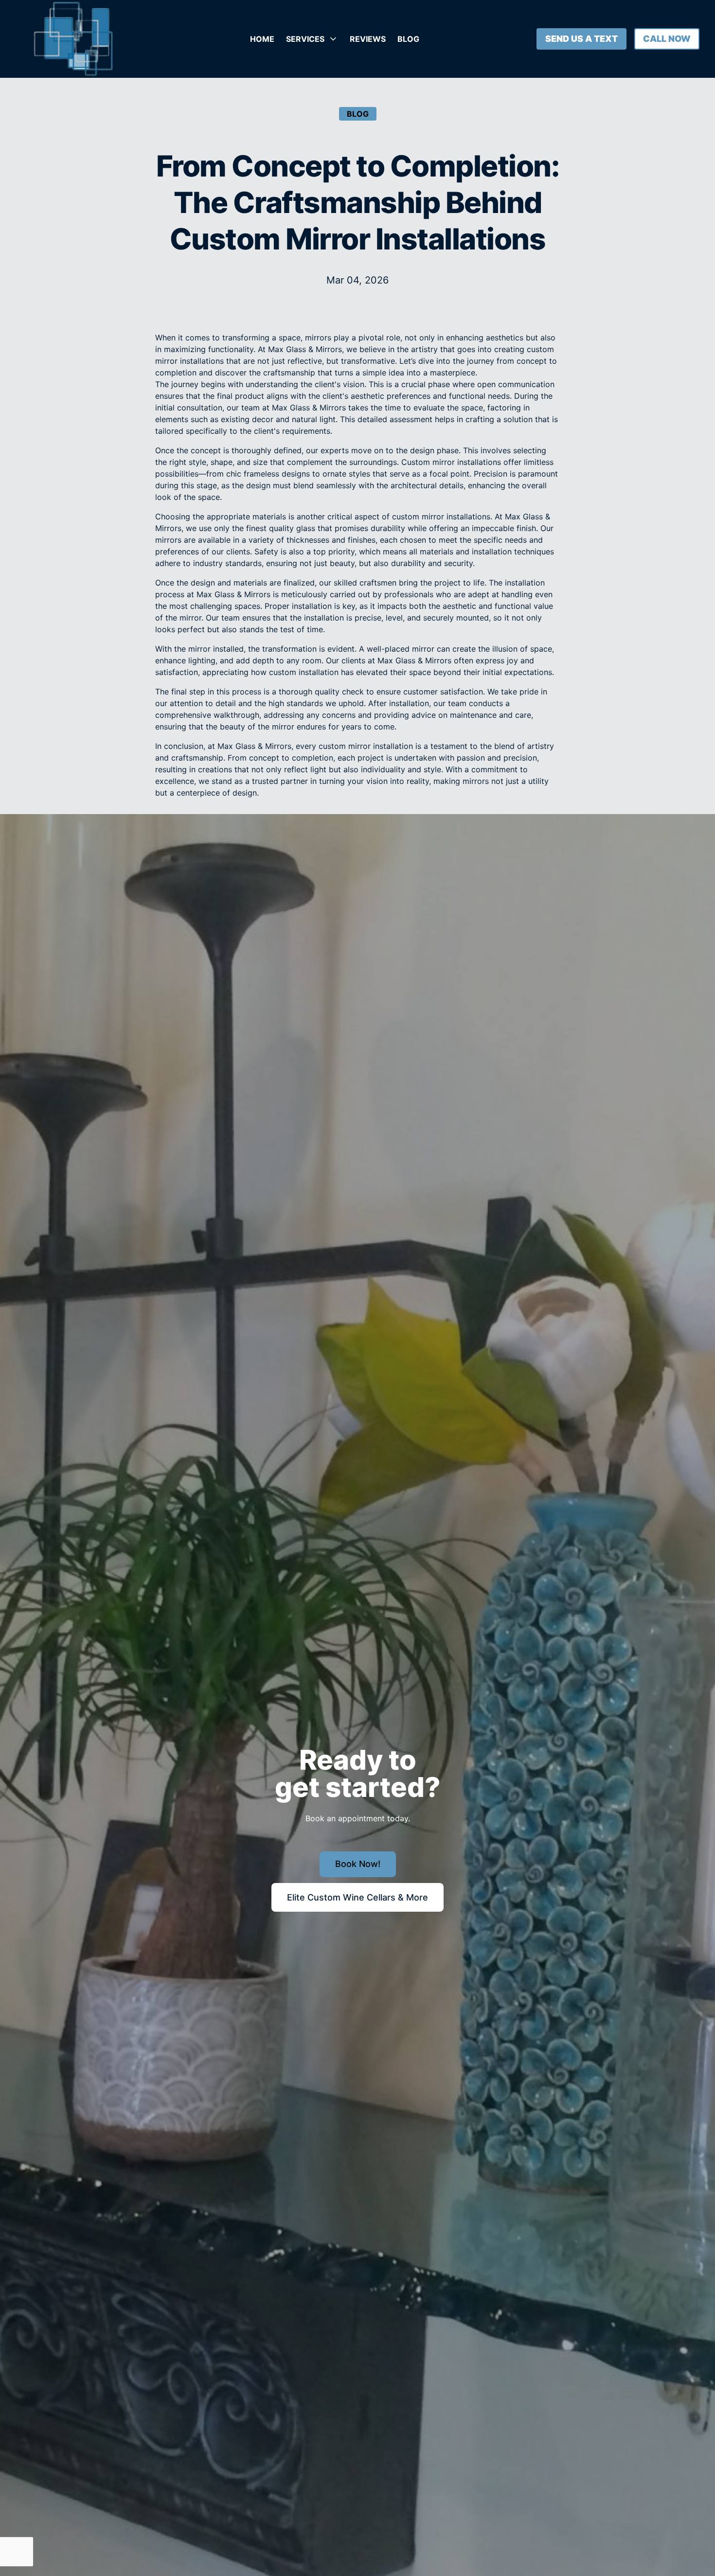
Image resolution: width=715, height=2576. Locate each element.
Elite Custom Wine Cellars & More (357, 1897)
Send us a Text (581, 39)
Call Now (667, 39)
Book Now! (358, 1864)
